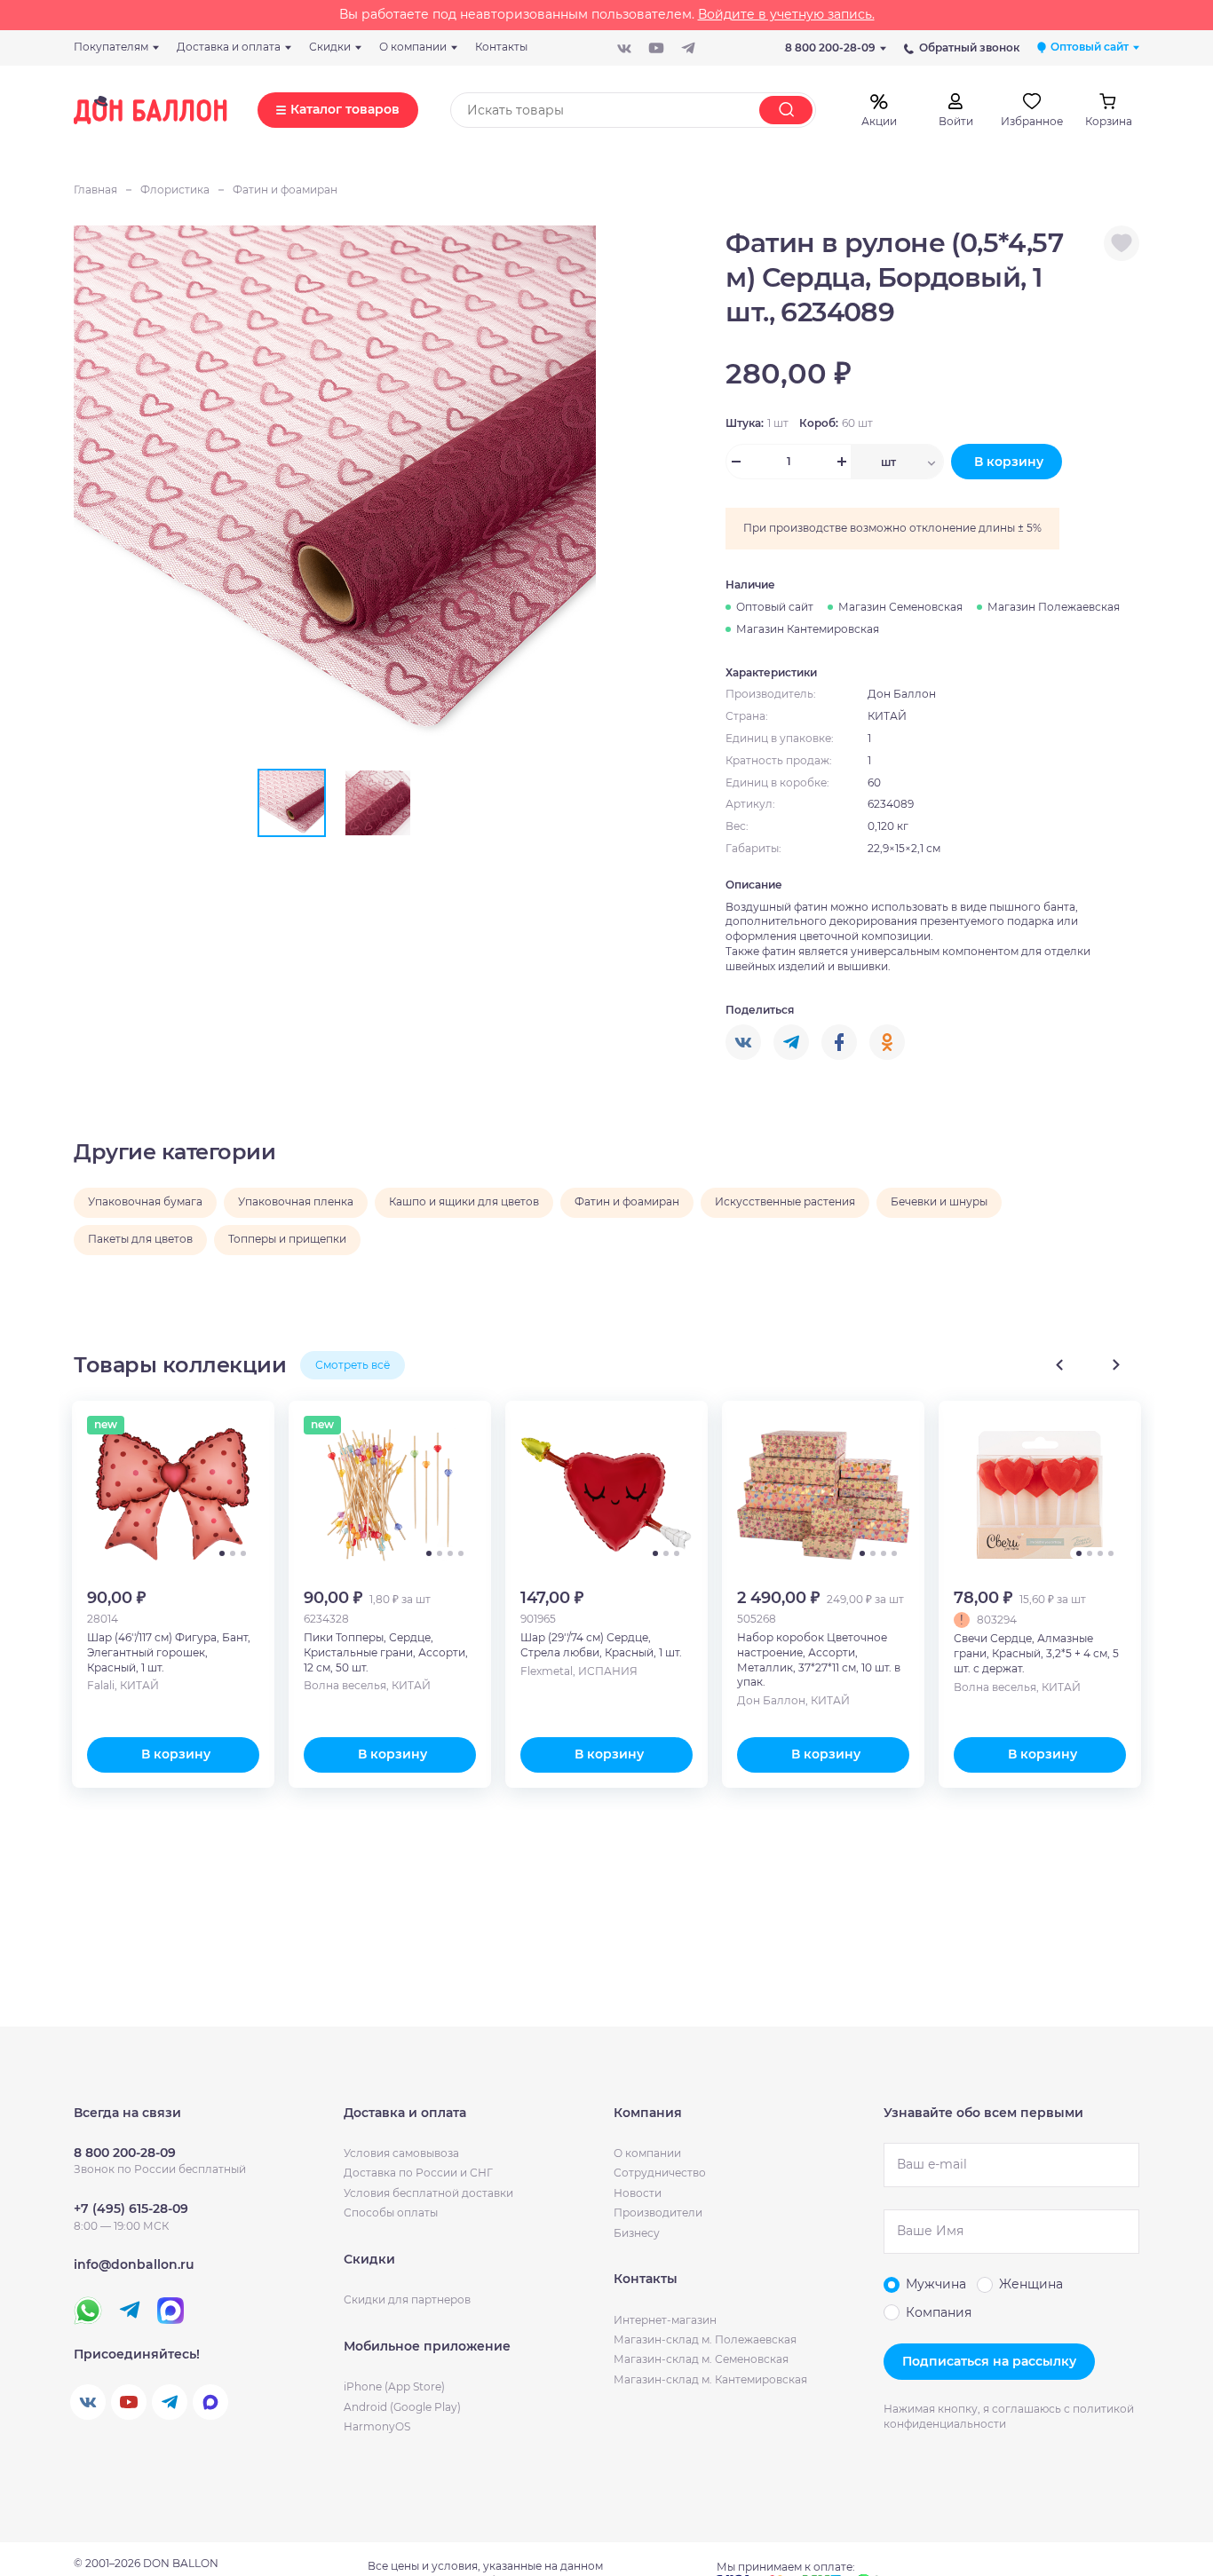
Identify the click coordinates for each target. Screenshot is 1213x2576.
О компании (647, 2153)
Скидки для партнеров (407, 2299)
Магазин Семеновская (900, 607)
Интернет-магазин (665, 2320)
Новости (638, 2193)
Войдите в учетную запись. (786, 14)
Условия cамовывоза (401, 2153)
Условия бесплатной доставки (428, 2193)
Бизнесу (637, 2233)
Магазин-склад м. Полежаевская (705, 2339)
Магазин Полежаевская (1054, 607)
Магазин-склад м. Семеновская (701, 2359)
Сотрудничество (660, 2173)
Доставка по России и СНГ (418, 2173)
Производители (658, 2213)
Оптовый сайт (775, 607)
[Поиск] (786, 110)
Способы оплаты (391, 2213)
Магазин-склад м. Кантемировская (710, 2379)
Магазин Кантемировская (808, 629)
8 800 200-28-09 (830, 47)
